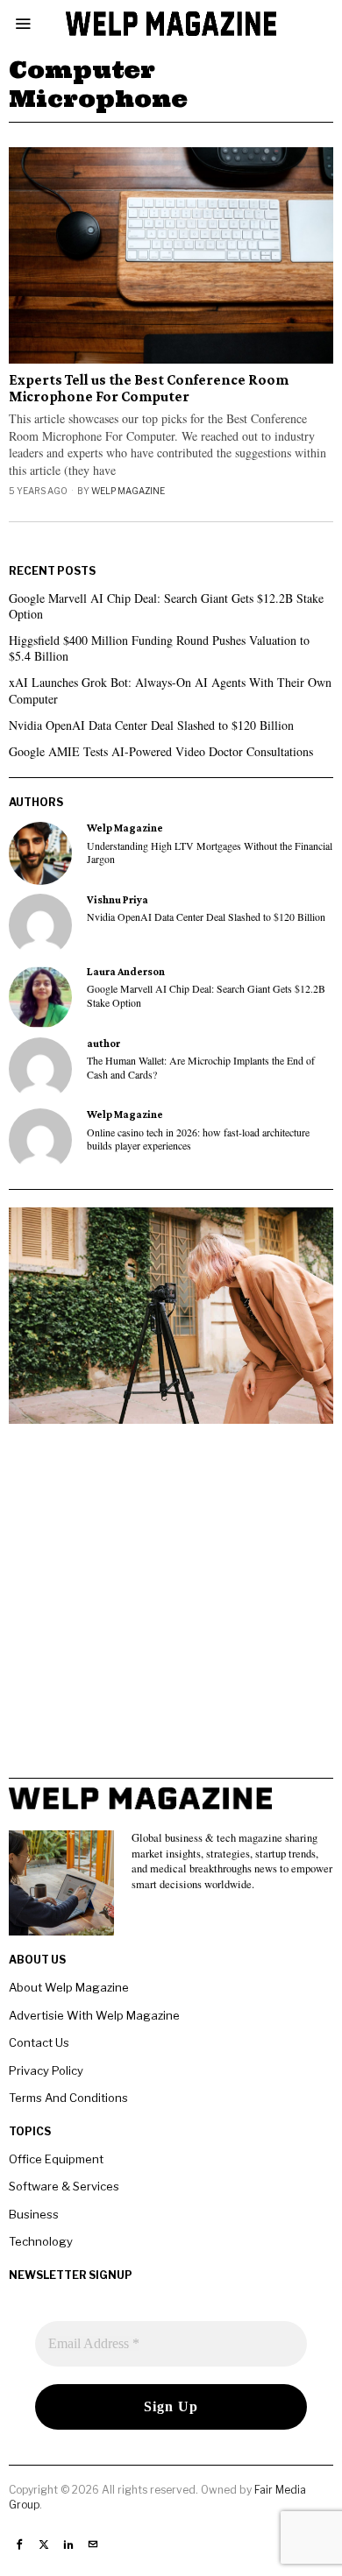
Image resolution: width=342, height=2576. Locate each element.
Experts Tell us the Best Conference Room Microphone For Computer (149, 389)
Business (34, 2214)
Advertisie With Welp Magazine (94, 2015)
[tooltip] (40, 853)
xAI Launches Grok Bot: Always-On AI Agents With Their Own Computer (170, 690)
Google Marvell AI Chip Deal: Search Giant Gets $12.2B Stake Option (166, 606)
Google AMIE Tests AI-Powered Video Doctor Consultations (161, 751)
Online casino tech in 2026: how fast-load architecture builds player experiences (198, 1139)
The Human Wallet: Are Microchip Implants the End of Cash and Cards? (201, 1067)
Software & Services (64, 2186)
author (103, 1044)
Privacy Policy (46, 2070)
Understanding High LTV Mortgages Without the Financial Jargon (210, 853)
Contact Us (39, 2042)
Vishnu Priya (118, 900)
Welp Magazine (128, 491)
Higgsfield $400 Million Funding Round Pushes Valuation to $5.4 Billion (159, 648)
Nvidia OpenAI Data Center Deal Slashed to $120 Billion (151, 725)
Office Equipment (56, 2159)
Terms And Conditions (68, 2098)
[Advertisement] (171, 1607)
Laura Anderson (126, 972)
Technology (41, 2241)
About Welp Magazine (69, 1987)
